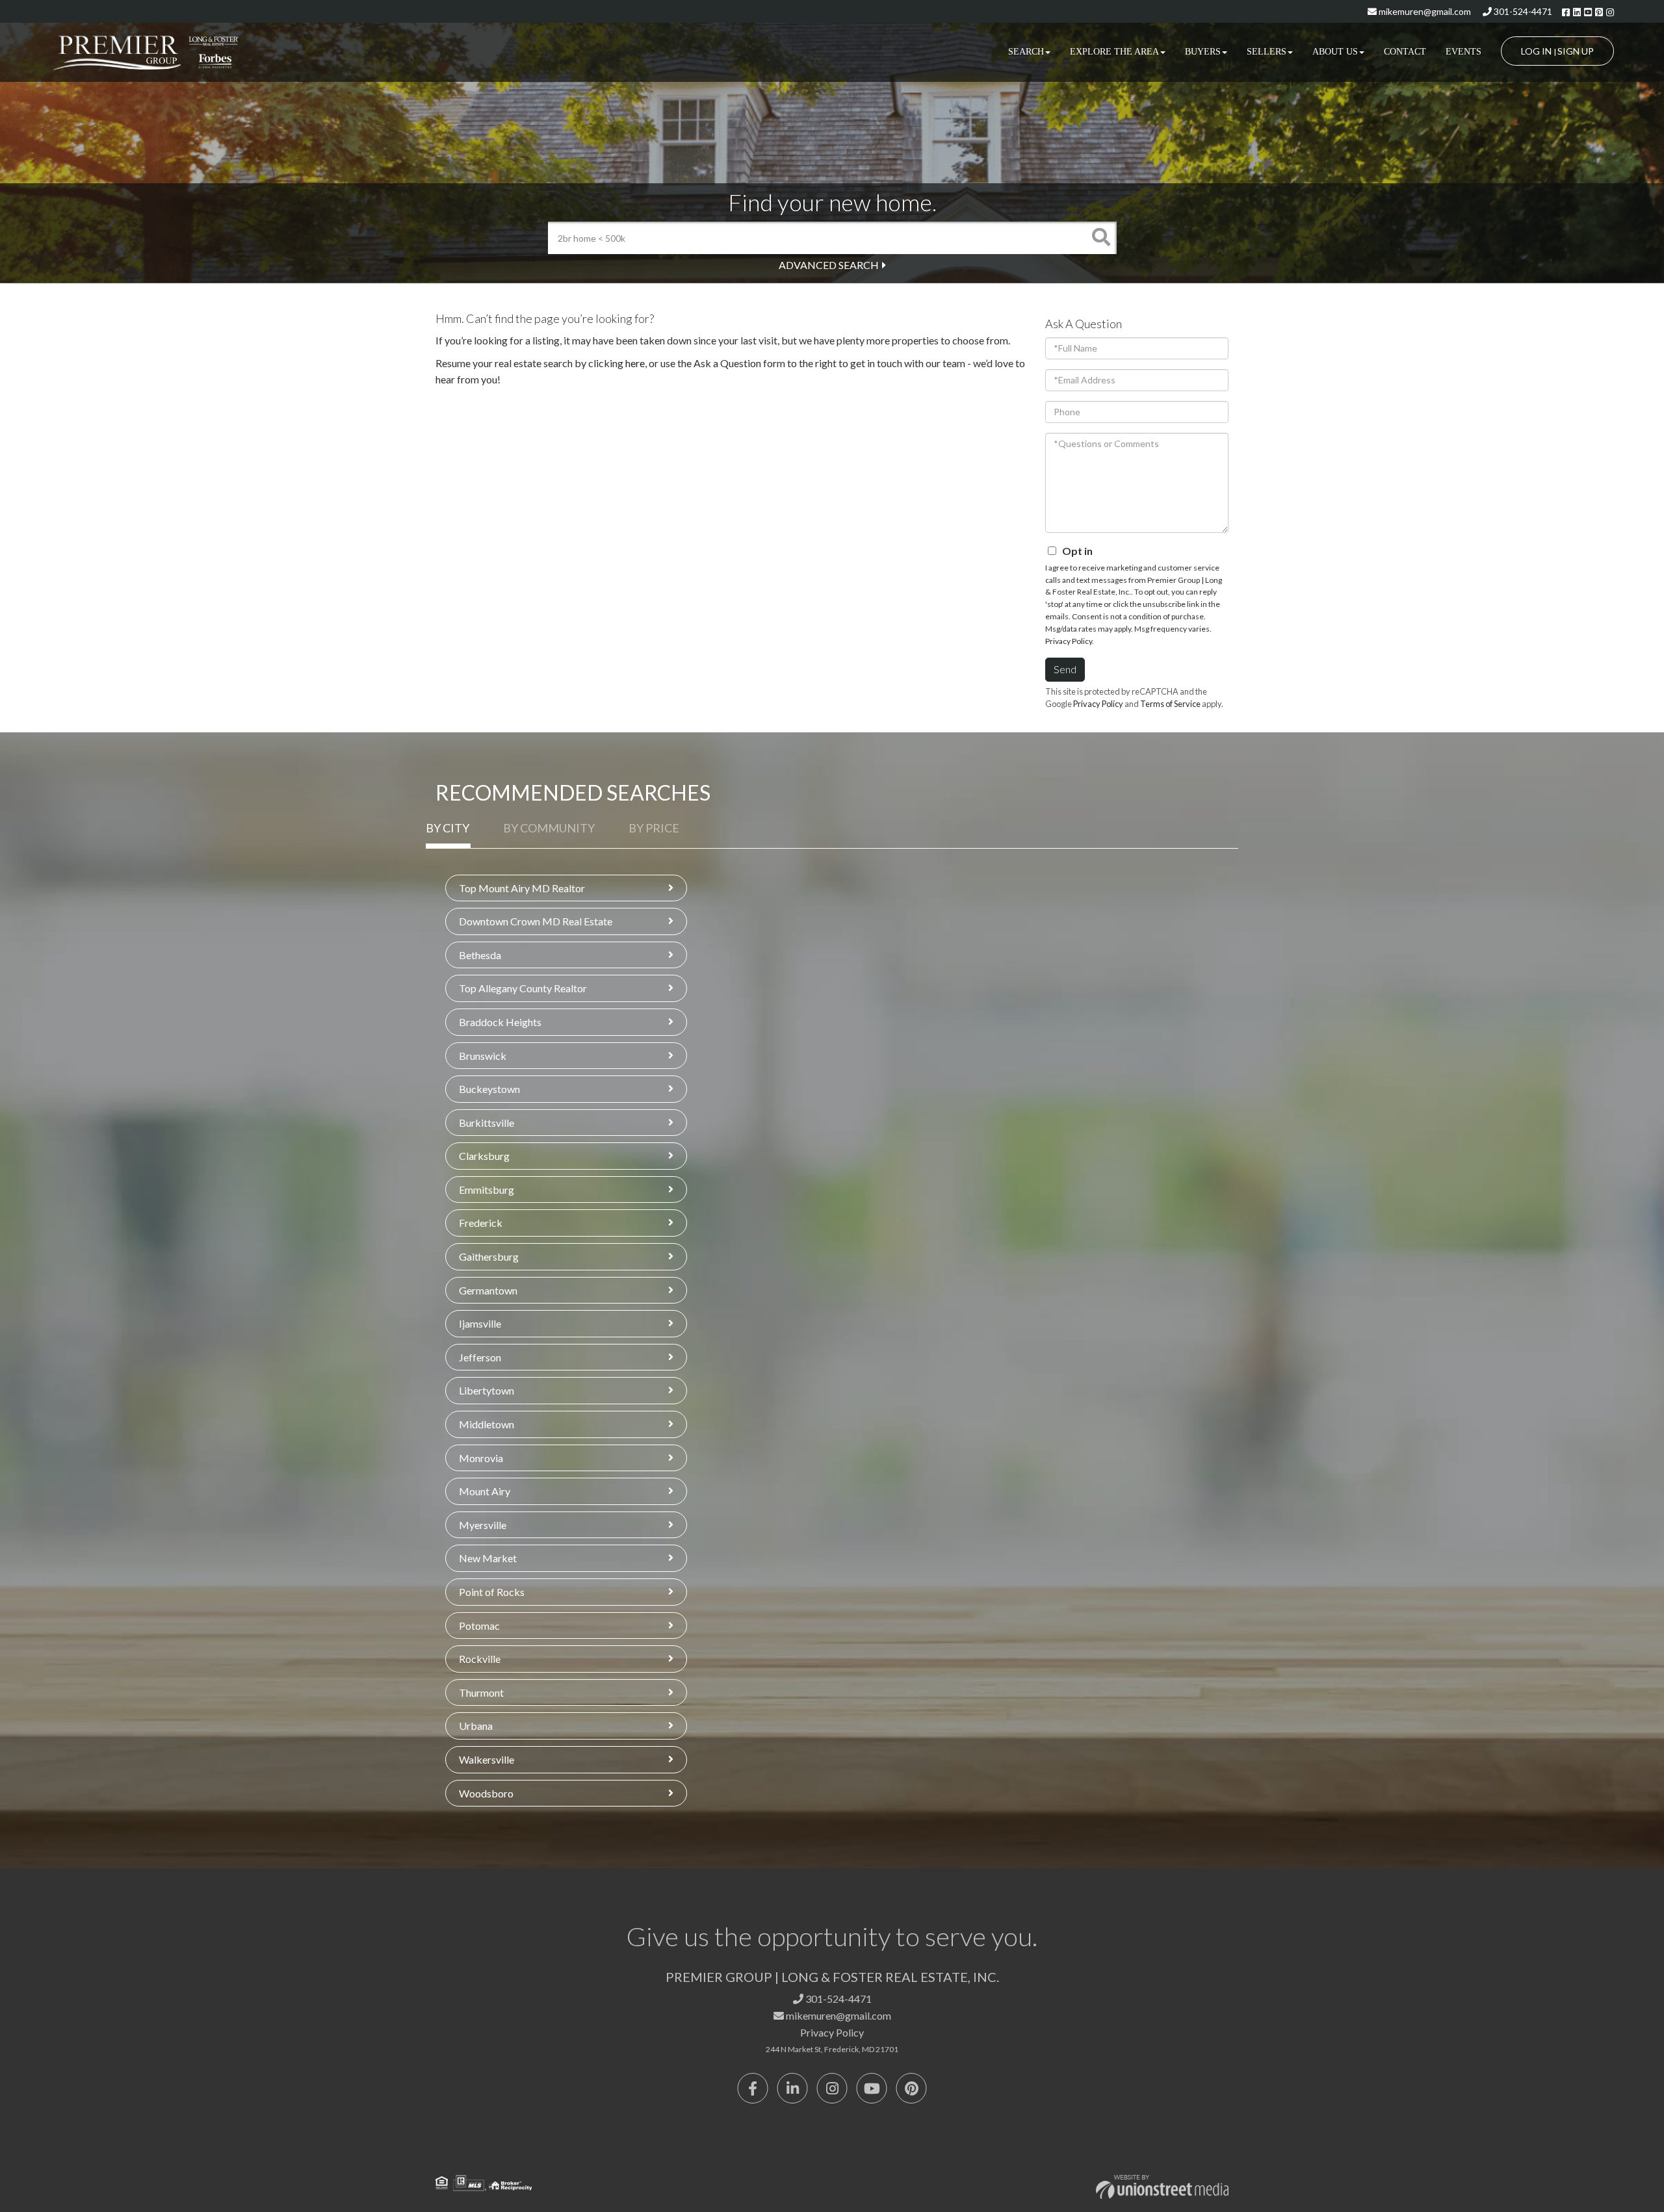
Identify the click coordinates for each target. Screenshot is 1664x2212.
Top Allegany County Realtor (523, 988)
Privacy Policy (1069, 641)
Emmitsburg (487, 1190)
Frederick (481, 1223)
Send (1065, 669)
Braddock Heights (500, 1022)
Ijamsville (480, 1323)
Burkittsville (487, 1123)
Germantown (488, 1290)
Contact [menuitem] (1405, 52)
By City (448, 828)
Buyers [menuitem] (1203, 52)
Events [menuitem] (1463, 52)
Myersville (483, 1525)
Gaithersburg (489, 1256)
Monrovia (481, 1458)
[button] (1100, 238)
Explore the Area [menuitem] (1114, 52)
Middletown (487, 1424)
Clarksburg (484, 1156)
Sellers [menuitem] (1267, 52)
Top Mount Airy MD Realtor (522, 888)
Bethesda (480, 955)
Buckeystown (489, 1089)
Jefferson (480, 1357)
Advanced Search (829, 265)
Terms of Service (1170, 704)
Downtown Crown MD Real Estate (536, 921)
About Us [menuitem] (1335, 52)
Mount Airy (485, 1491)
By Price (654, 828)
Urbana (476, 1726)
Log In (1536, 51)
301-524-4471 (1522, 11)
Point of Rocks (492, 1592)
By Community (549, 828)
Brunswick (483, 1056)
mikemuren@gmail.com (1424, 11)
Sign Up (1576, 51)
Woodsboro (486, 1793)
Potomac (479, 1626)
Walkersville (487, 1759)
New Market (488, 1558)
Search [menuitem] (1026, 52)
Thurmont (481, 1692)
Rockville (480, 1659)
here (635, 363)
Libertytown (487, 1390)
